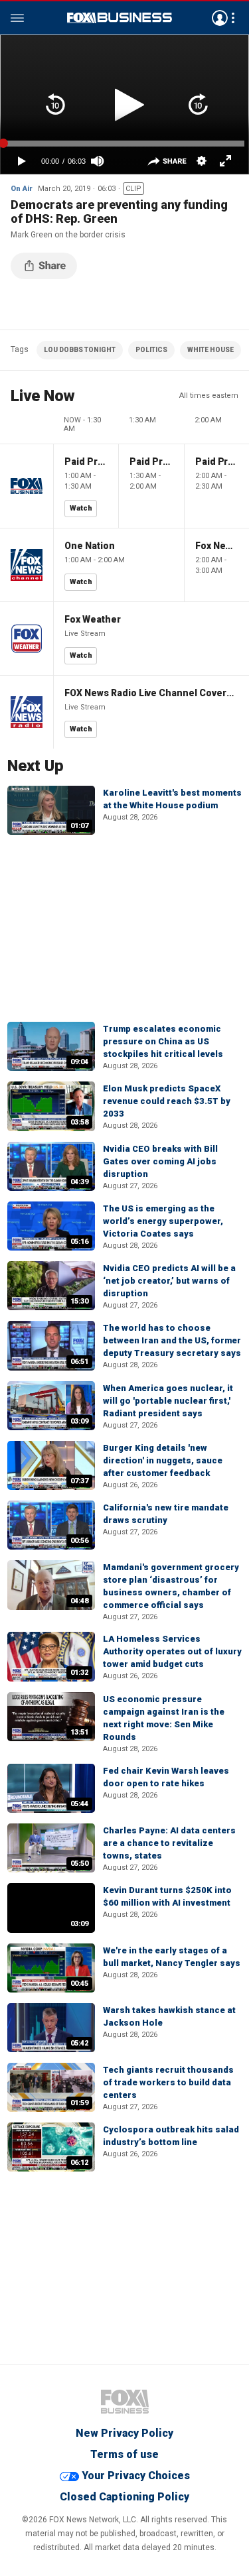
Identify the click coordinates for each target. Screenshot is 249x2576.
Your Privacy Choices (136, 2476)
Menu (17, 18)
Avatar (220, 18)
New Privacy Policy (124, 2433)
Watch (81, 508)
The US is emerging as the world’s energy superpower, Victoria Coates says (163, 1221)
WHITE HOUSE (210, 350)
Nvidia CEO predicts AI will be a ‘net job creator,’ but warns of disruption (169, 1281)
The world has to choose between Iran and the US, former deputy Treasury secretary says (172, 1340)
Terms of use (124, 2454)
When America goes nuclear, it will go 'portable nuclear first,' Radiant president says (168, 1401)
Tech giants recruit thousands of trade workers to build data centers (168, 2082)
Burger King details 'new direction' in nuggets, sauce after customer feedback (163, 1460)
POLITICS (151, 350)
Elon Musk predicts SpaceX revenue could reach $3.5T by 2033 (167, 1101)
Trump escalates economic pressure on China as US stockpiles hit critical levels (163, 1041)
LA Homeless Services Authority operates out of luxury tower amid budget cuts (172, 1651)
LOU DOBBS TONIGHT (80, 350)
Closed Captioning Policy (124, 2497)
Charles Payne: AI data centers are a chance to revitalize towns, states (169, 1843)
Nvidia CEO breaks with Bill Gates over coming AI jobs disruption (160, 1161)
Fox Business (120, 18)
